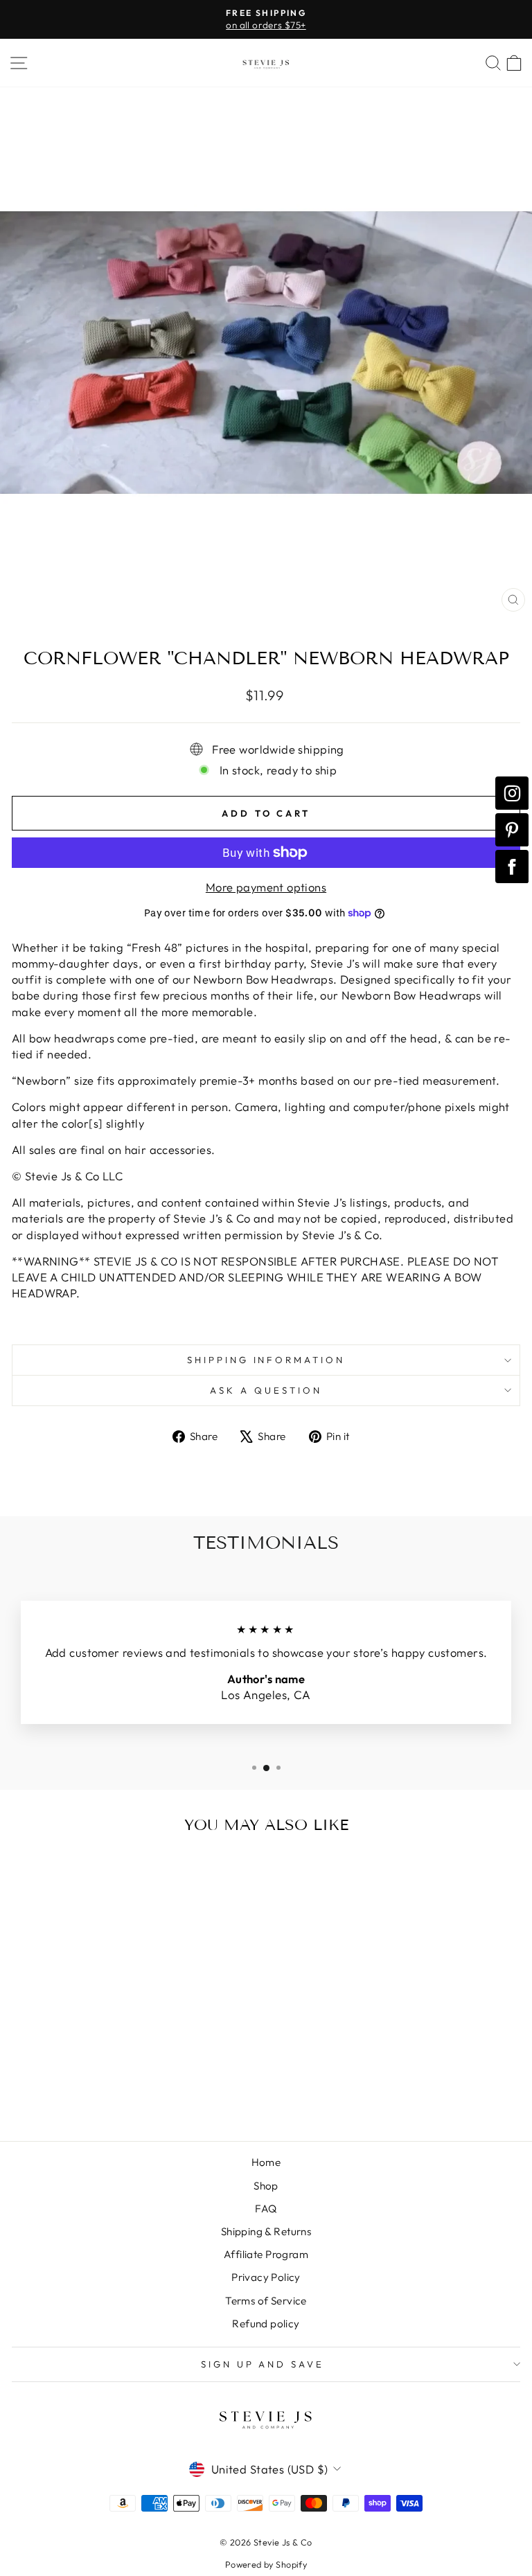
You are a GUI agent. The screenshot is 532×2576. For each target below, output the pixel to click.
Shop (266, 2186)
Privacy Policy (266, 2277)
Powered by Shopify (266, 2564)
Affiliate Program (266, 2254)
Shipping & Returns (266, 2231)
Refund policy (266, 2324)
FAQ (266, 2209)
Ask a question (266, 1390)
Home (266, 2162)
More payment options (266, 887)
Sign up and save (263, 2364)
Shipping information (266, 1360)
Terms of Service (266, 2301)
